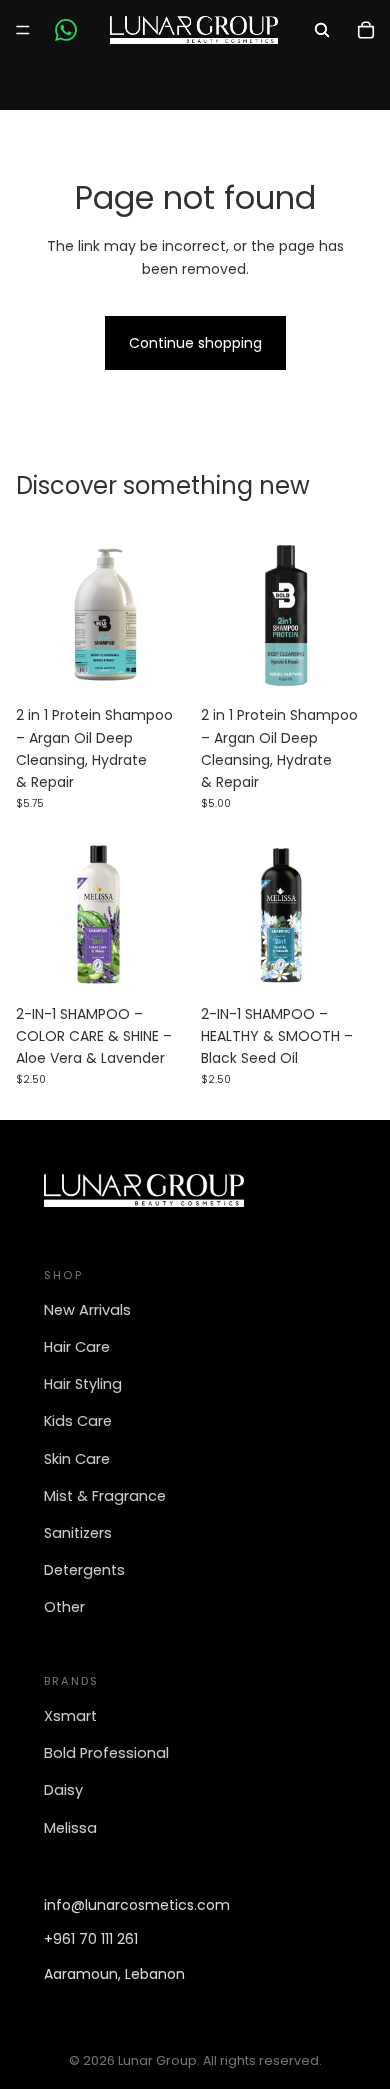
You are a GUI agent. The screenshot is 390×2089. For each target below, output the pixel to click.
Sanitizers (78, 1533)
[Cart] (366, 30)
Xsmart (70, 1716)
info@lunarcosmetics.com (137, 1905)
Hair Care (77, 1347)
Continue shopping (195, 343)
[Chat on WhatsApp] (66, 30)
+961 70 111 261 (91, 1939)
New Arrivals (87, 1310)
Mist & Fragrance (105, 1496)
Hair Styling (83, 1384)
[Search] (322, 30)
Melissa (70, 1828)
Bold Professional (106, 1753)
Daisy (63, 1790)
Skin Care (77, 1459)
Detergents (84, 1570)
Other (64, 1607)
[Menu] (23, 30)
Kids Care (78, 1421)
